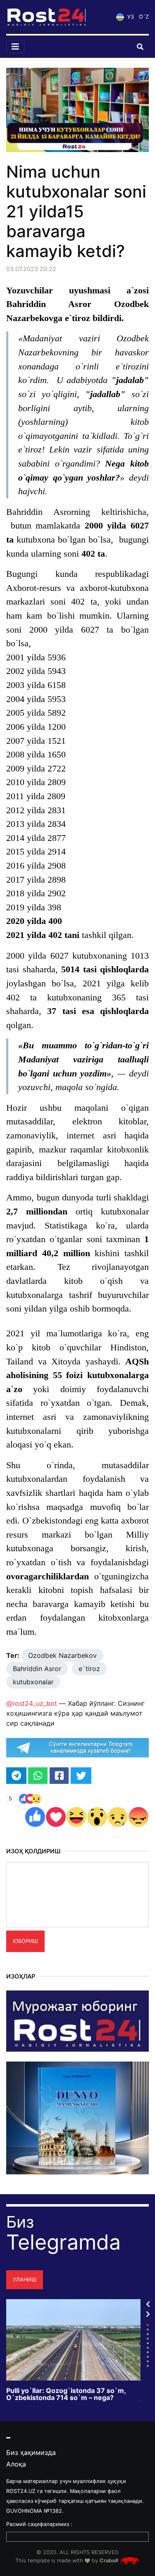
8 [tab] (148, 2357)
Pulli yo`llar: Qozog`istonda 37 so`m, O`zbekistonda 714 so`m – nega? (66, 2394)
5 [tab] (148, 2343)
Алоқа (16, 2464)
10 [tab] (148, 2366)
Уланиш (25, 2280)
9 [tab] (148, 2361)
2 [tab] (148, 2330)
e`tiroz (89, 1669)
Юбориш (25, 1941)
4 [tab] (148, 2339)
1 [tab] (148, 2325)
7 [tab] (148, 2352)
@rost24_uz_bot (32, 1703)
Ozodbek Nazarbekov (62, 1655)
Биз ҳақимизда (31, 2452)
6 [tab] (148, 2348)
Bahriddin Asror (37, 1669)
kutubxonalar (33, 1682)
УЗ (130, 17)
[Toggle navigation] (15, 47)
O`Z (144, 17)
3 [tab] (148, 2334)
